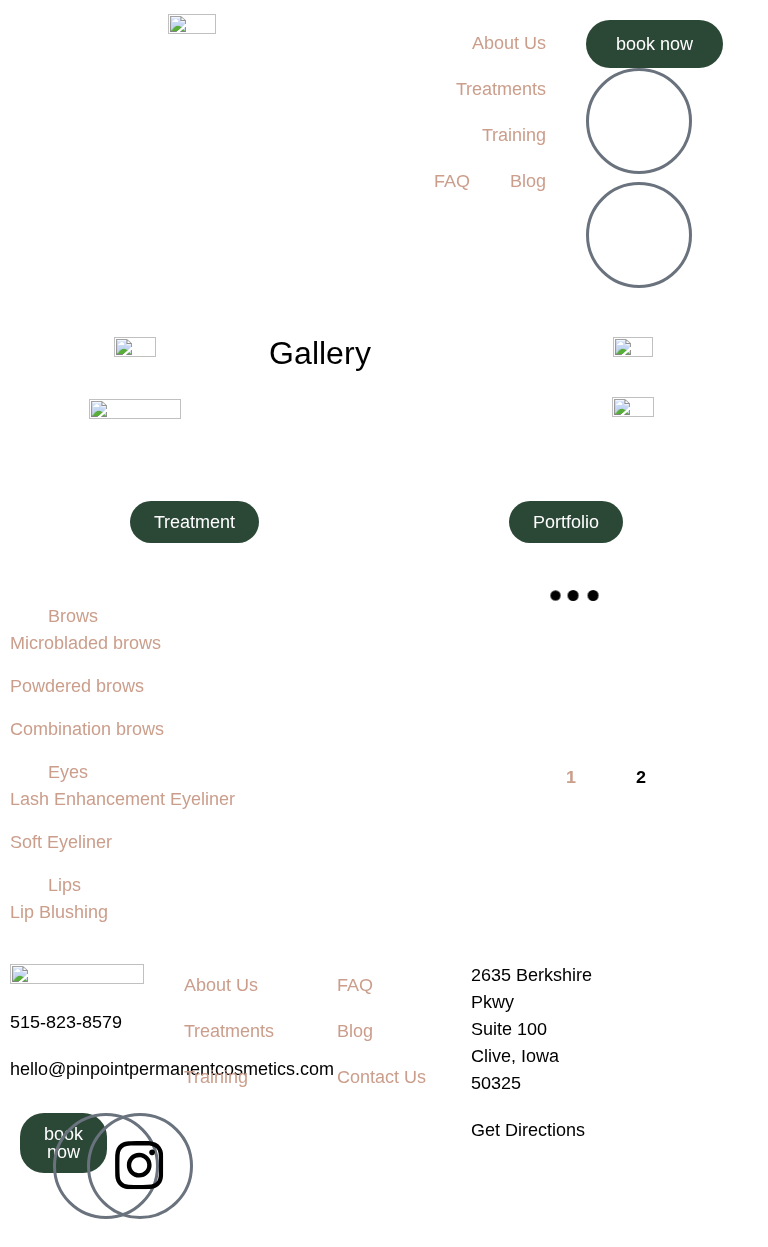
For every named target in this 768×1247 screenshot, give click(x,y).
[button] (192, 616)
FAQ (452, 181)
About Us (509, 43)
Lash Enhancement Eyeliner (122, 799)
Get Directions (528, 1130)
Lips (64, 885)
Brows (73, 616)
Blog (528, 181)
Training (514, 135)
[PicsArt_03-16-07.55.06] (697, 681)
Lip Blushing (59, 912)
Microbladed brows (85, 643)
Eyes (68, 772)
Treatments (501, 89)
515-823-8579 (66, 1022)
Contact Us (381, 1077)
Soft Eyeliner (61, 842)
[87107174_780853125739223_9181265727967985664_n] (454, 681)
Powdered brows (77, 686)
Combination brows (87, 729)
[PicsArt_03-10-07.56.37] (575, 681)
